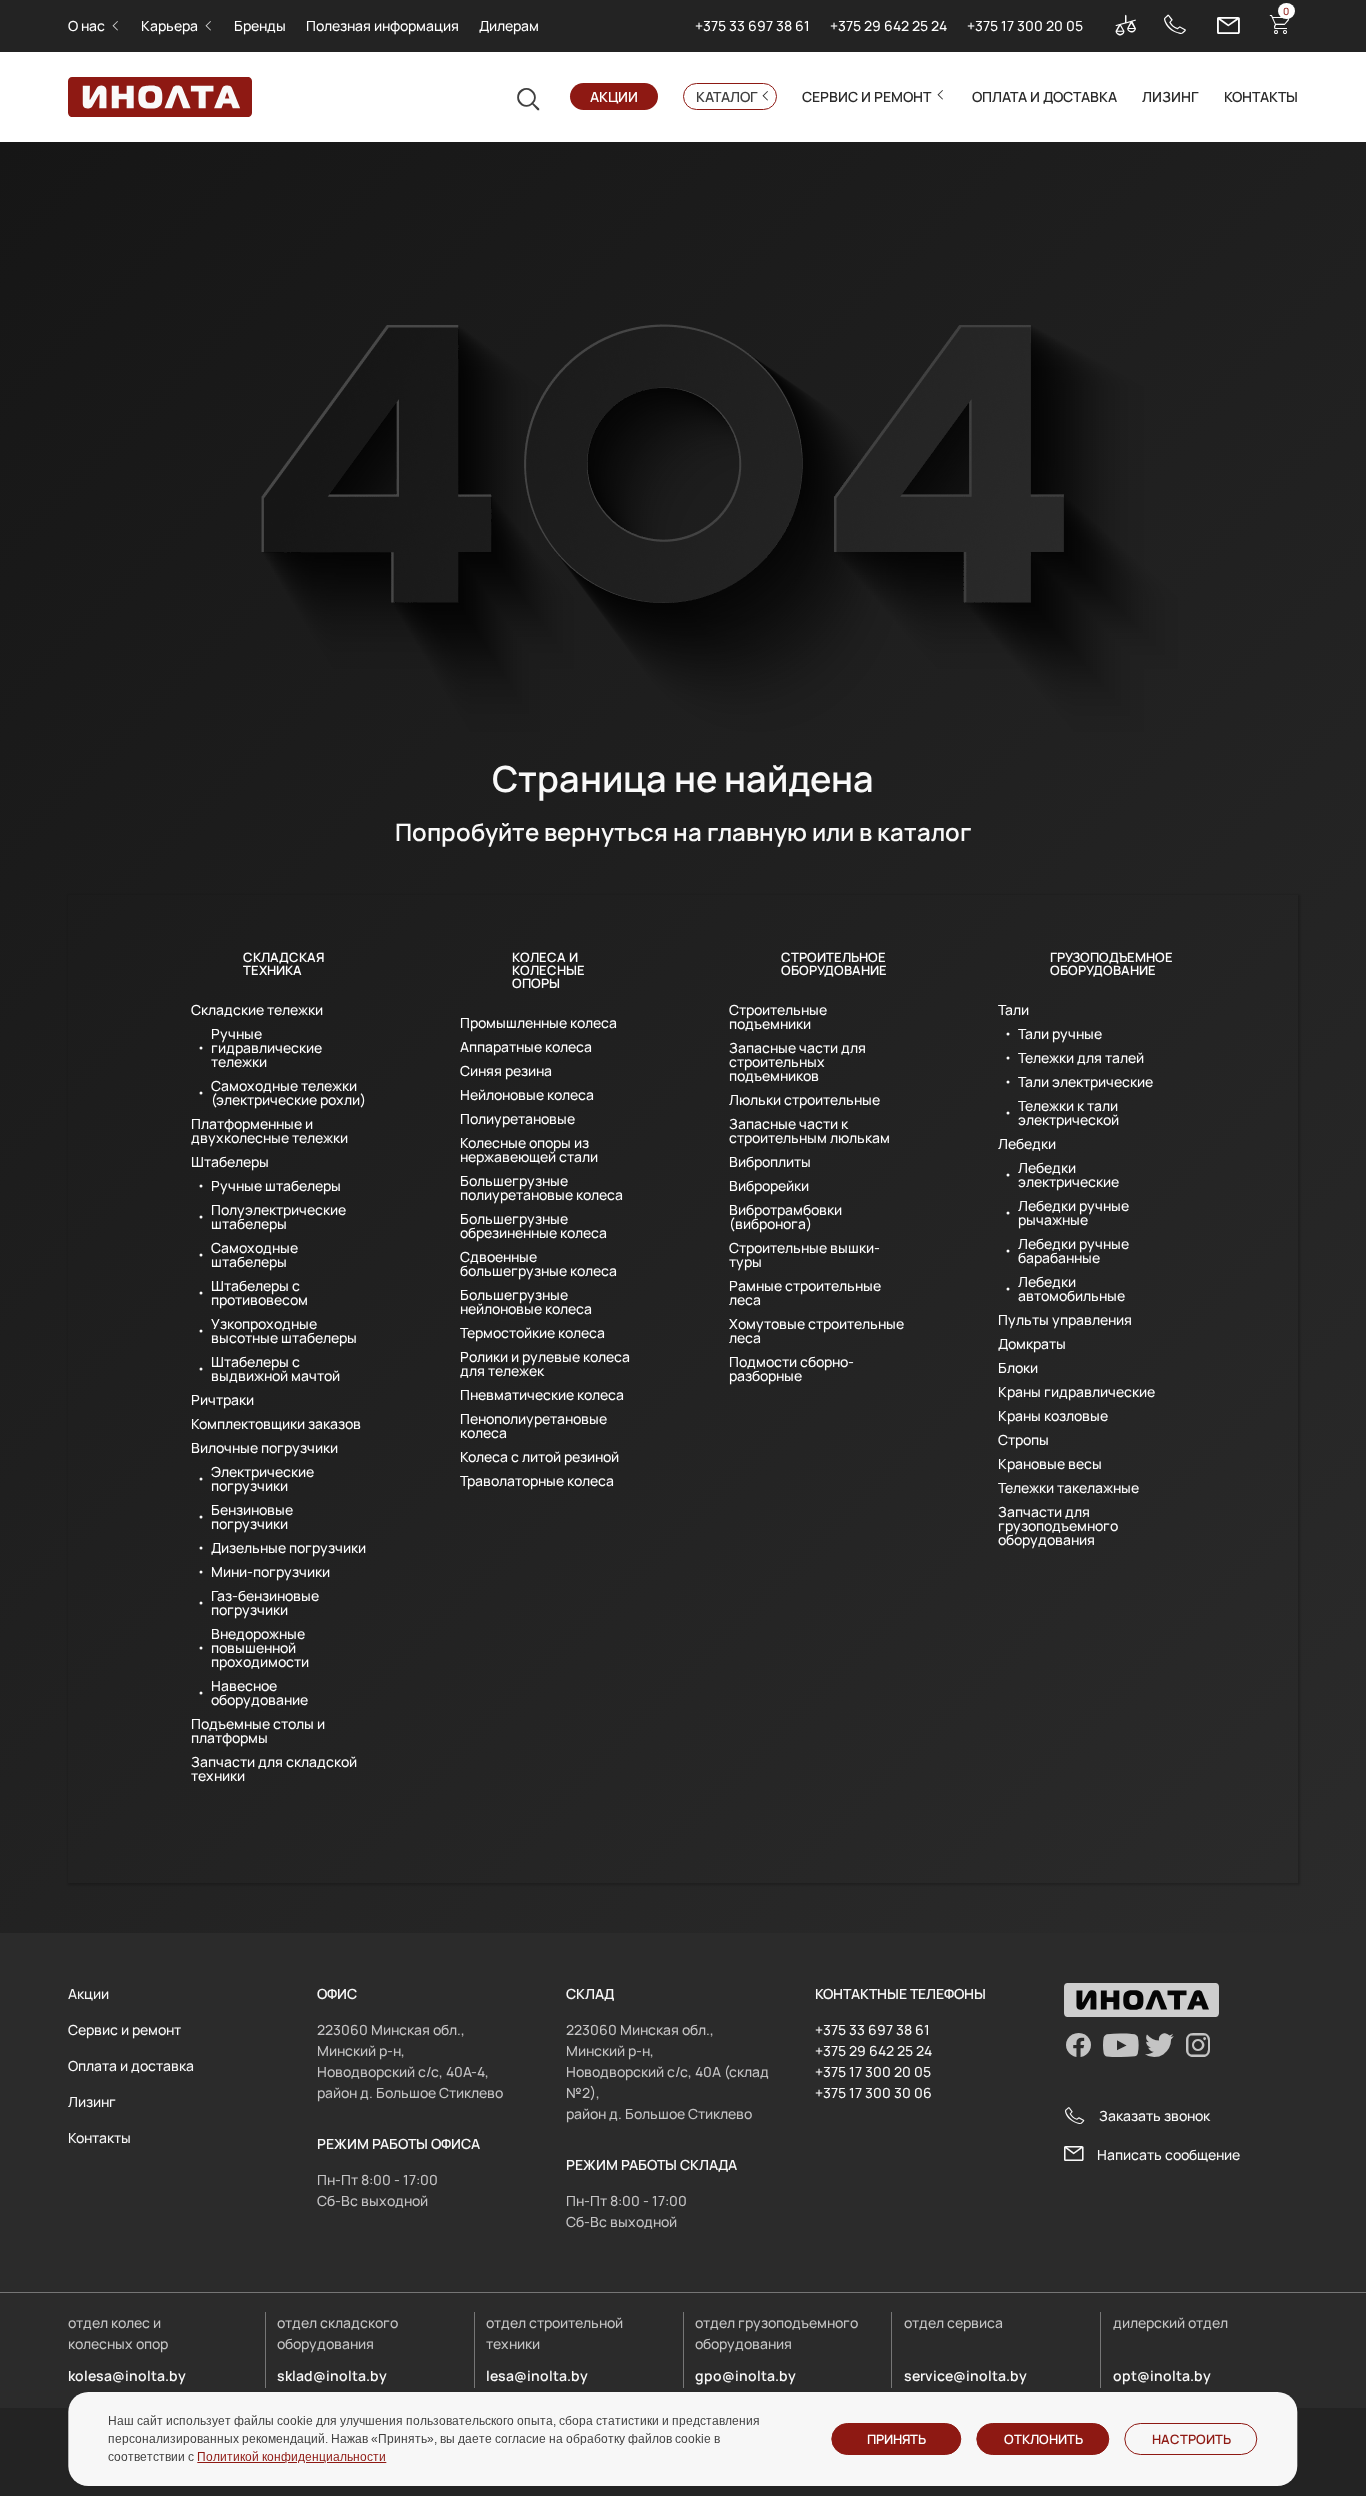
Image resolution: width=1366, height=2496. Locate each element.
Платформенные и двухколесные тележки (269, 1131)
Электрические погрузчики (262, 1479)
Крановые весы (1050, 1464)
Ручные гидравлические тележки (266, 1048)
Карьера (169, 25)
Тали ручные (1060, 1034)
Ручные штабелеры (276, 1186)
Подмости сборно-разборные (791, 1369)
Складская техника (283, 963)
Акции (614, 96)
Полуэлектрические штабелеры (278, 1217)
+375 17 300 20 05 (1025, 25)
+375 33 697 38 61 (752, 25)
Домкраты (1032, 1344)
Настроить (1191, 2439)
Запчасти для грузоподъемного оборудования (1058, 1526)
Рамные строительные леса (805, 1293)
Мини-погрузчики (270, 1572)
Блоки (1018, 1368)
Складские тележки (257, 1010)
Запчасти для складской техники (274, 1769)
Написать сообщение (1168, 2154)
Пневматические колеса (542, 1395)
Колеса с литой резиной (539, 1457)
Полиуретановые (517, 1119)
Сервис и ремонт (866, 96)
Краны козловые (1053, 1416)
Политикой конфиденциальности (291, 2457)
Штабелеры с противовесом (259, 1293)
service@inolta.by (965, 2375)
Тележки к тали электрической (1068, 1113)
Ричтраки (222, 1400)
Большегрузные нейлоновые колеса (526, 1302)
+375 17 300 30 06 (873, 2092)
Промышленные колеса (538, 1023)
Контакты (1261, 96)
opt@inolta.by (1162, 2375)
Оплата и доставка (1044, 96)
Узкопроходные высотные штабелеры (284, 1331)
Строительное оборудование (834, 963)
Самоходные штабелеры (254, 1255)
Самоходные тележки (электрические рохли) (288, 1093)
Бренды (260, 25)
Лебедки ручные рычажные (1073, 1213)
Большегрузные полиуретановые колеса (541, 1188)
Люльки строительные (804, 1100)
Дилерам (509, 25)
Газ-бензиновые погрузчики (265, 1603)
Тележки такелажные (1068, 1488)
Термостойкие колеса (532, 1333)
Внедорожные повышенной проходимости (260, 1648)
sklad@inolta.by (332, 2375)
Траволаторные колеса (537, 1481)
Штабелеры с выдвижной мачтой (275, 1369)
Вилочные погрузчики (264, 1448)
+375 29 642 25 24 (888, 25)
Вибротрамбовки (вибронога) (785, 1217)
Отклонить (1043, 2439)
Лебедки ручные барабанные (1073, 1251)
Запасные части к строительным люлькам (809, 1131)
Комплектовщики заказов (276, 1424)
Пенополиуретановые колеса (533, 1426)
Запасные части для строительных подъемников (797, 1062)
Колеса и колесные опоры (548, 970)
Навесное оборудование (259, 1693)
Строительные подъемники (778, 1017)
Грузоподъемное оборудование (1111, 963)
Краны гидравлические (1076, 1392)
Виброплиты (770, 1162)
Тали (1013, 1010)
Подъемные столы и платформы (258, 1731)
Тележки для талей (1081, 1058)
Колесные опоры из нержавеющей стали (529, 1150)
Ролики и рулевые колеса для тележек (545, 1364)
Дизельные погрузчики (288, 1548)
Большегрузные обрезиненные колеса (533, 1226)
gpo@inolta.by (745, 2375)
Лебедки (1027, 1144)
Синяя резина (506, 1071)
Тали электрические (1085, 1082)
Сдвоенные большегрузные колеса (538, 1264)
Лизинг (1170, 96)
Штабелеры (230, 1162)
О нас (86, 25)
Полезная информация (382, 25)
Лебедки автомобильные (1071, 1289)
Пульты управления (1065, 1320)
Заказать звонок (1154, 2115)
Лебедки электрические (1068, 1175)
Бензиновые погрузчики (252, 1517)
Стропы (1023, 1440)
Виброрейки (769, 1186)
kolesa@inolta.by (127, 2375)
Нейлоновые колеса (527, 1095)
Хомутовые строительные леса (816, 1331)
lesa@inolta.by (537, 2375)
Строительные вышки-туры (804, 1255)
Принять (896, 2439)
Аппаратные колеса (526, 1047)
